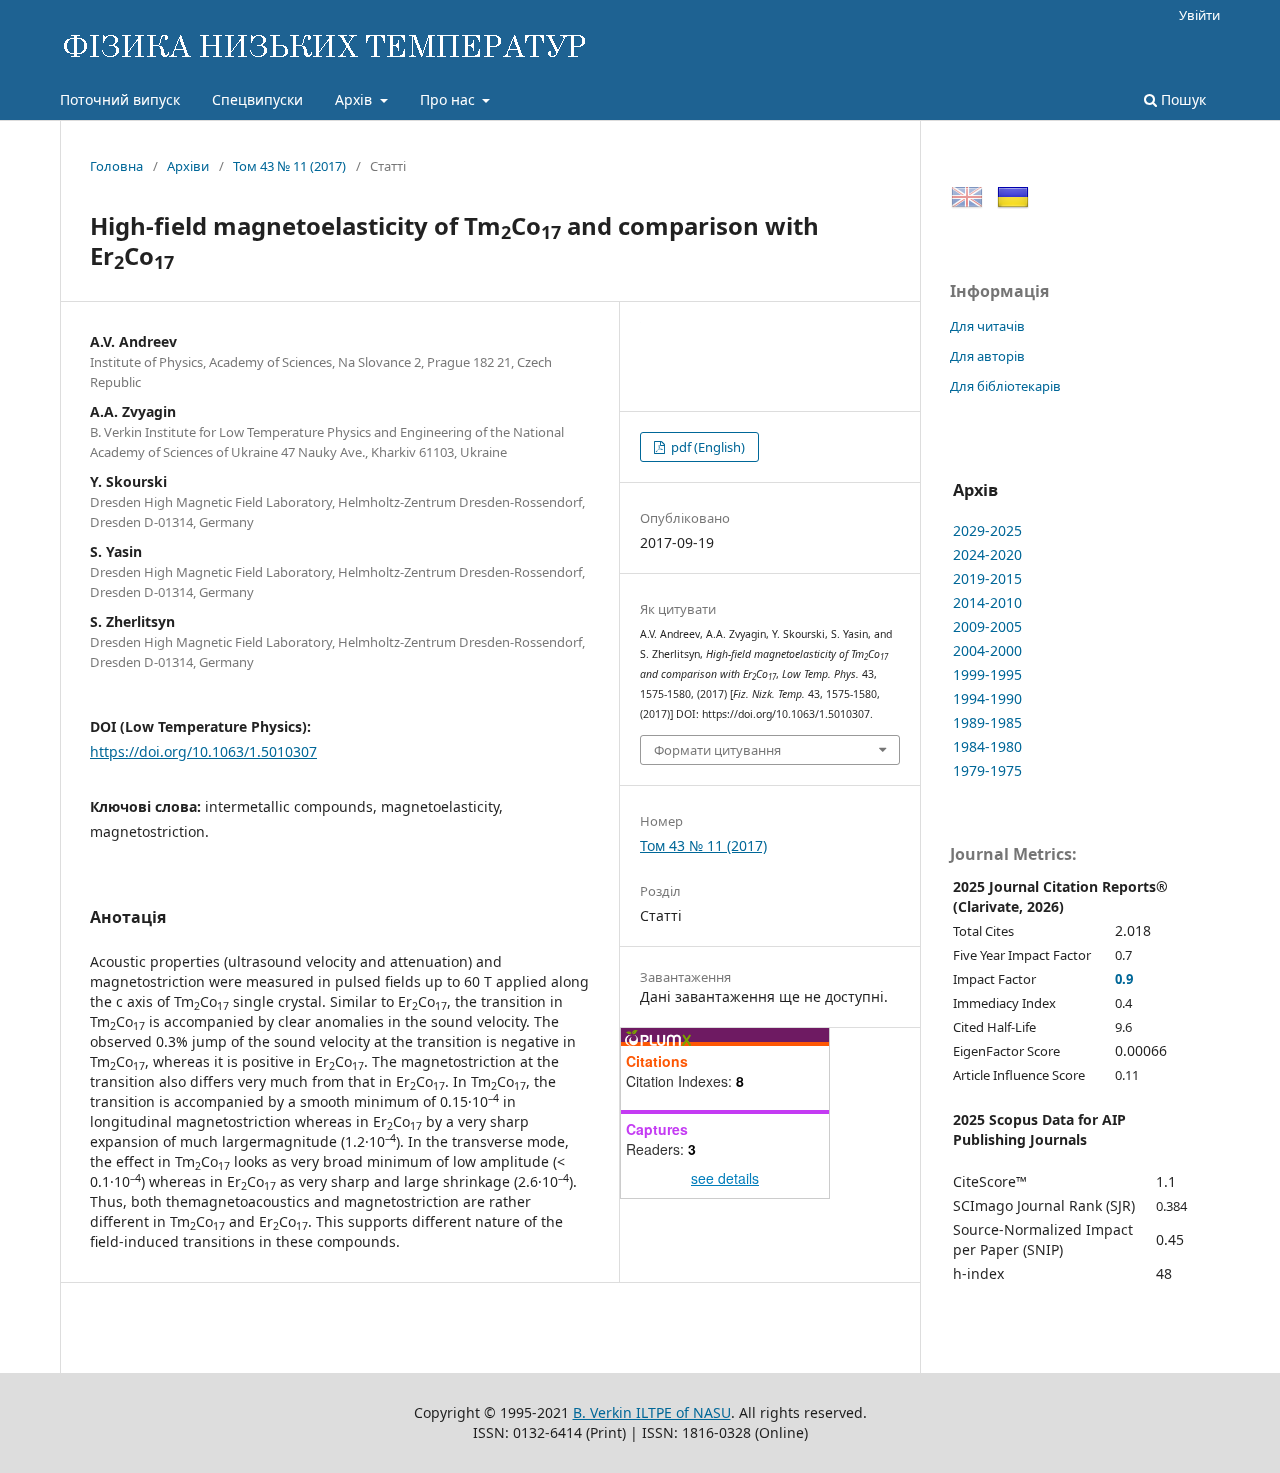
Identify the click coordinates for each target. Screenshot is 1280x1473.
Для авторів (987, 356)
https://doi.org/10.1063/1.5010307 (203, 751)
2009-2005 (987, 626)
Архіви (188, 166)
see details (725, 1178)
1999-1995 (987, 674)
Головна (116, 166)
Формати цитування (717, 750)
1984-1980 (987, 746)
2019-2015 (987, 578)
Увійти (1199, 15)
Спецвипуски (257, 99)
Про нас (449, 99)
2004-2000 (987, 650)
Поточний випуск (120, 99)
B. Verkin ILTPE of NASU (652, 1412)
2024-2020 (987, 554)
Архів (355, 99)
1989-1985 (987, 722)
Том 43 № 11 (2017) (289, 166)
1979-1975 (987, 770)
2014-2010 (987, 602)
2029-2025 (987, 530)
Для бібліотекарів (1005, 386)
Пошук (1181, 99)
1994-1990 (987, 698)
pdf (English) (706, 447)
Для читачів (987, 326)
